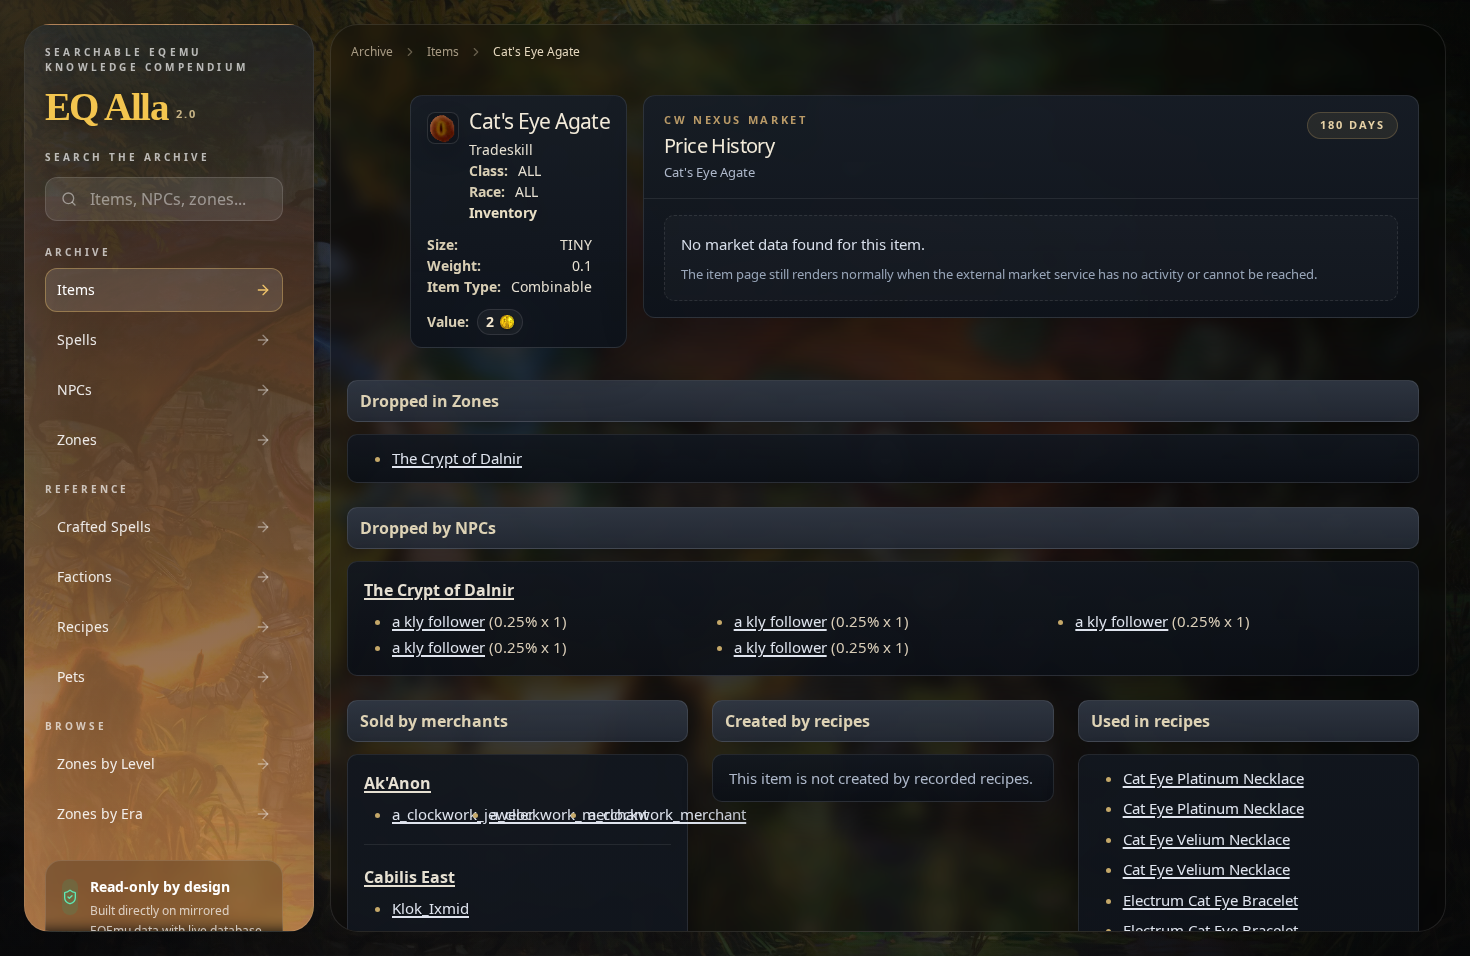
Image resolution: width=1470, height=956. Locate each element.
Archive (372, 51)
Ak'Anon (397, 783)
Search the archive (127, 157)
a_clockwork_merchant (569, 814)
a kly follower (438, 621)
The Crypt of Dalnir (457, 458)
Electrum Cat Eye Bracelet (1210, 900)
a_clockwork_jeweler (463, 814)
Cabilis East (409, 877)
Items (443, 51)
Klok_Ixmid (430, 908)
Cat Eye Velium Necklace (1206, 839)
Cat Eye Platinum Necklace (1213, 778)
